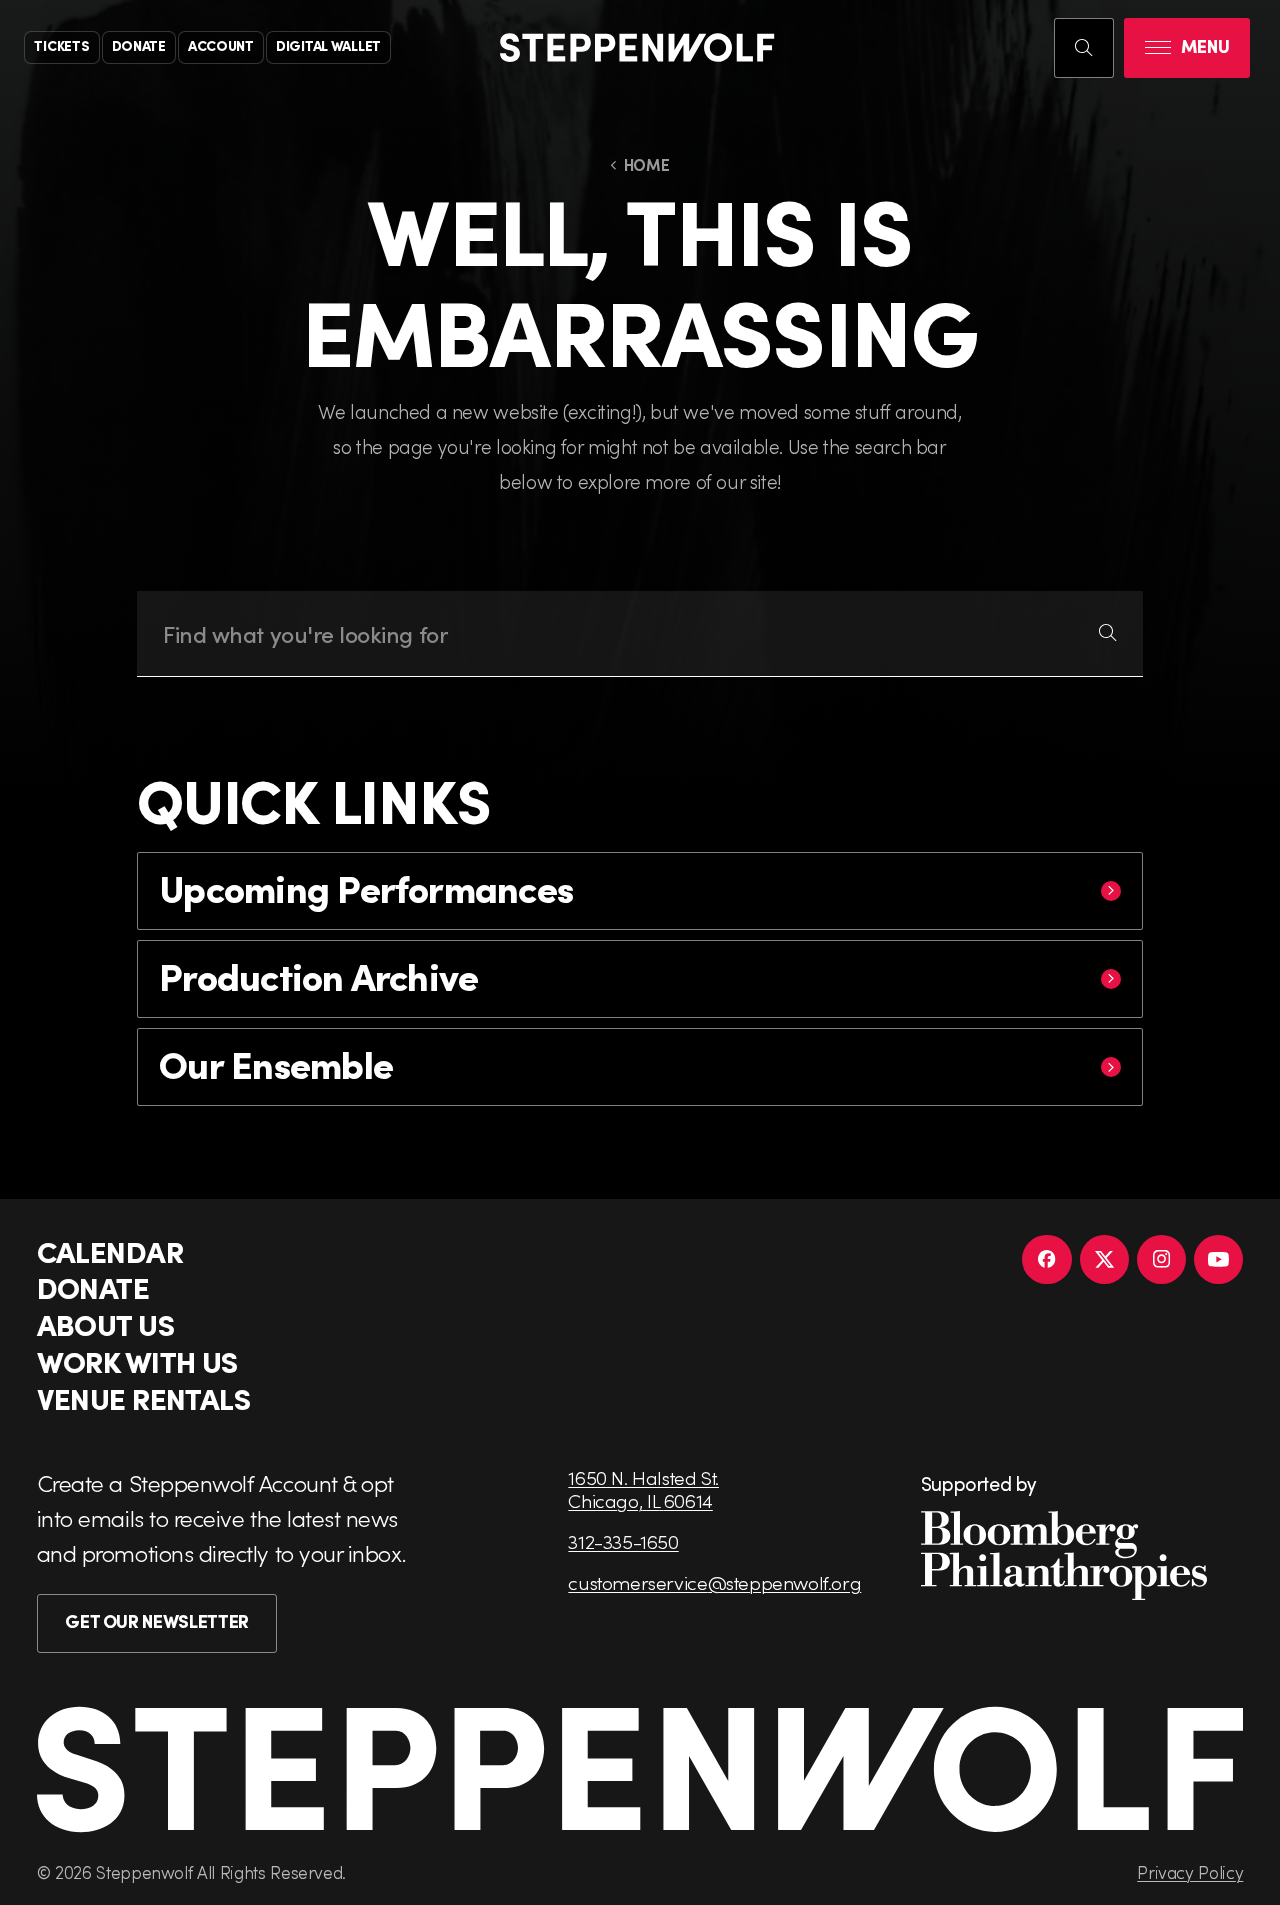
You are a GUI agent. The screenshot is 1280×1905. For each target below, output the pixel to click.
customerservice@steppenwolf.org (714, 1582)
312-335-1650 (623, 1541)
